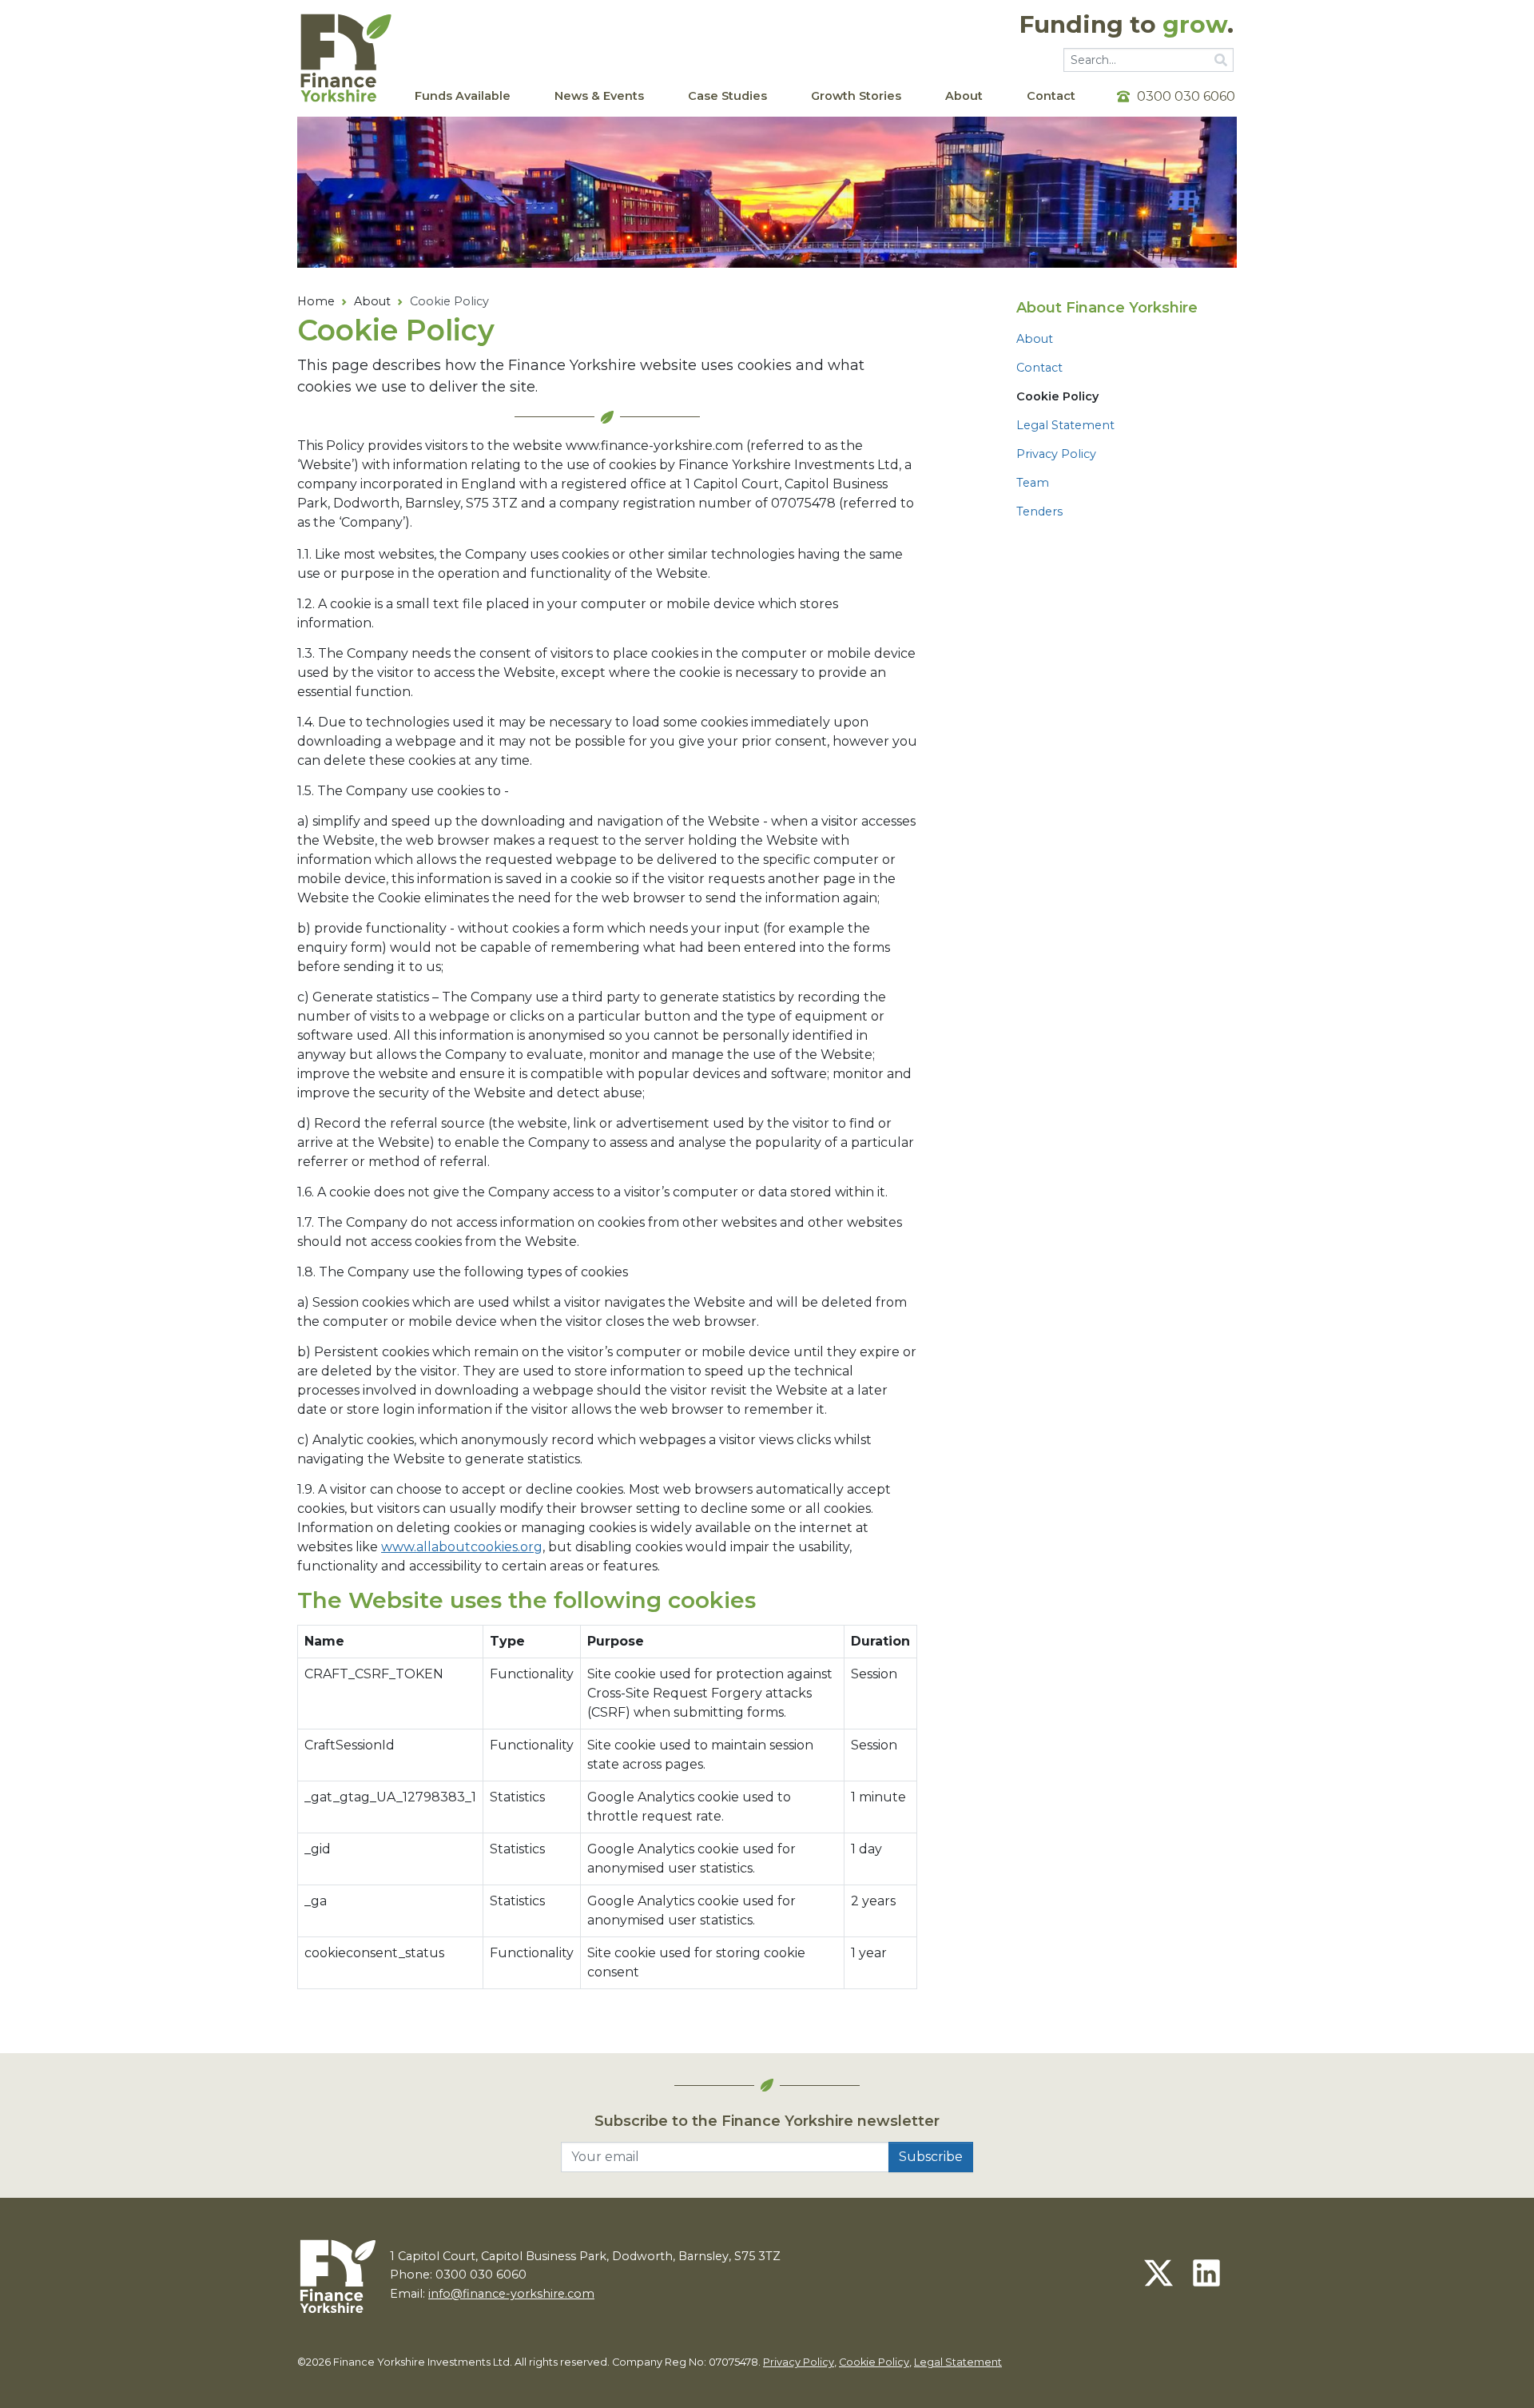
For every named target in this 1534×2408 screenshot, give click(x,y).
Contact (1051, 96)
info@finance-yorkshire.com (511, 2294)
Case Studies (727, 96)
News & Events (599, 96)
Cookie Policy (874, 2362)
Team (1033, 483)
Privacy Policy (1056, 454)
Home (316, 301)
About (964, 96)
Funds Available (463, 96)
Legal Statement (1065, 425)
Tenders (1039, 511)
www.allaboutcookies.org (462, 1547)
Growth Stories (856, 96)
